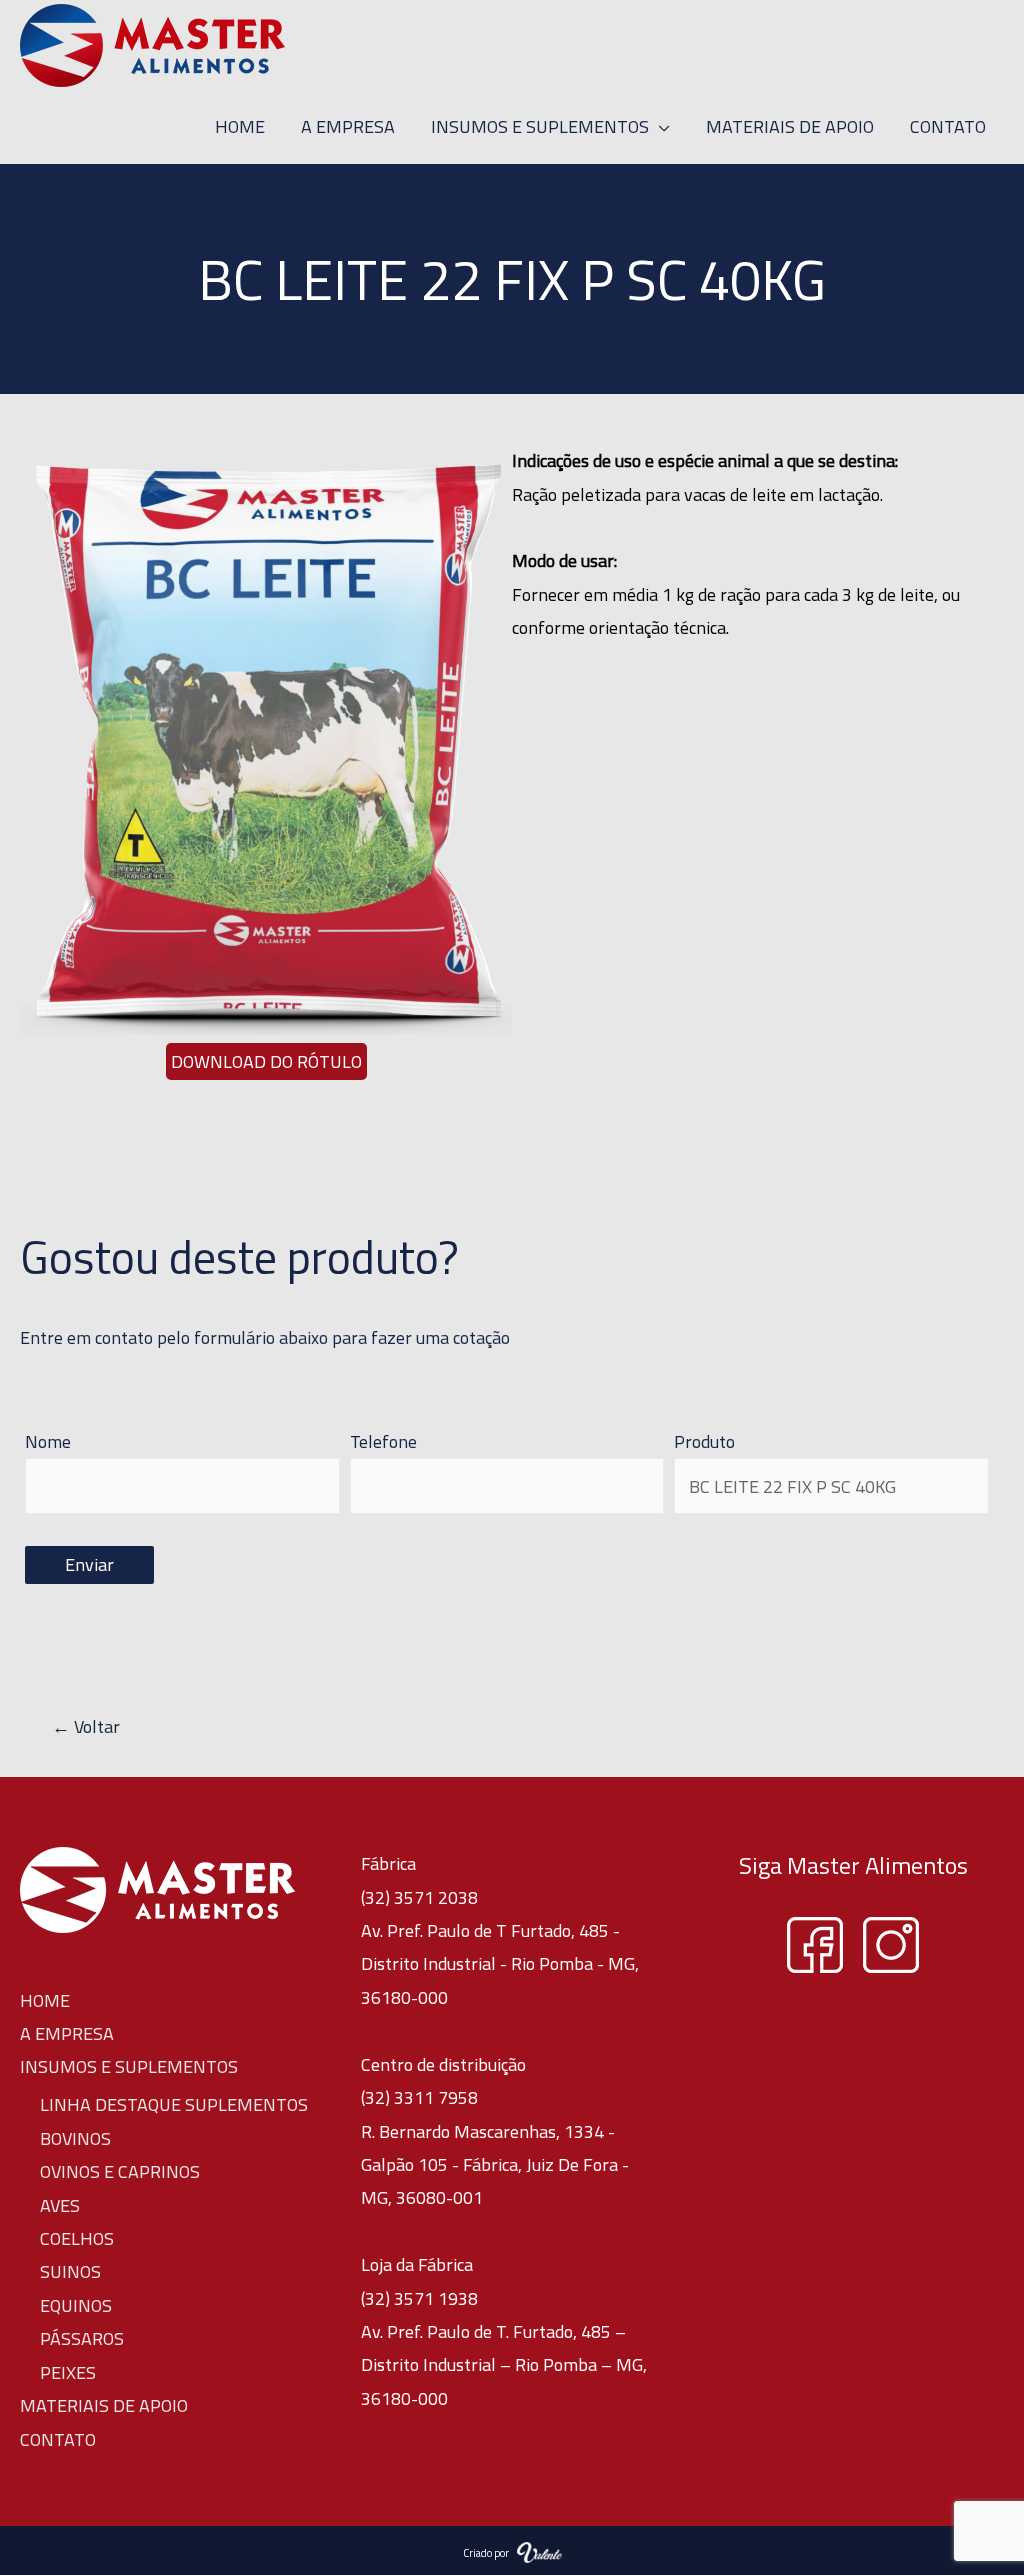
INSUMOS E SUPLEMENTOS (129, 2066)
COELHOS (77, 2238)
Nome (48, 1441)
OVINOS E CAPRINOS (120, 2171)
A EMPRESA (67, 2033)
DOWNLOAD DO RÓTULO (266, 1061)
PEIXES (68, 2372)
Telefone (383, 1441)
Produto (704, 1441)
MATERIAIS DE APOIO (104, 2405)
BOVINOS (75, 2138)
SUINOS (70, 2271)
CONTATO (58, 2439)
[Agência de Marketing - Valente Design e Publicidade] (539, 2550)
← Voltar (70, 1726)
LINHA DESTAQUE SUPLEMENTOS (174, 2104)
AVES (60, 2205)
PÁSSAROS (82, 2338)
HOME (45, 2000)
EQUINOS (76, 2305)
